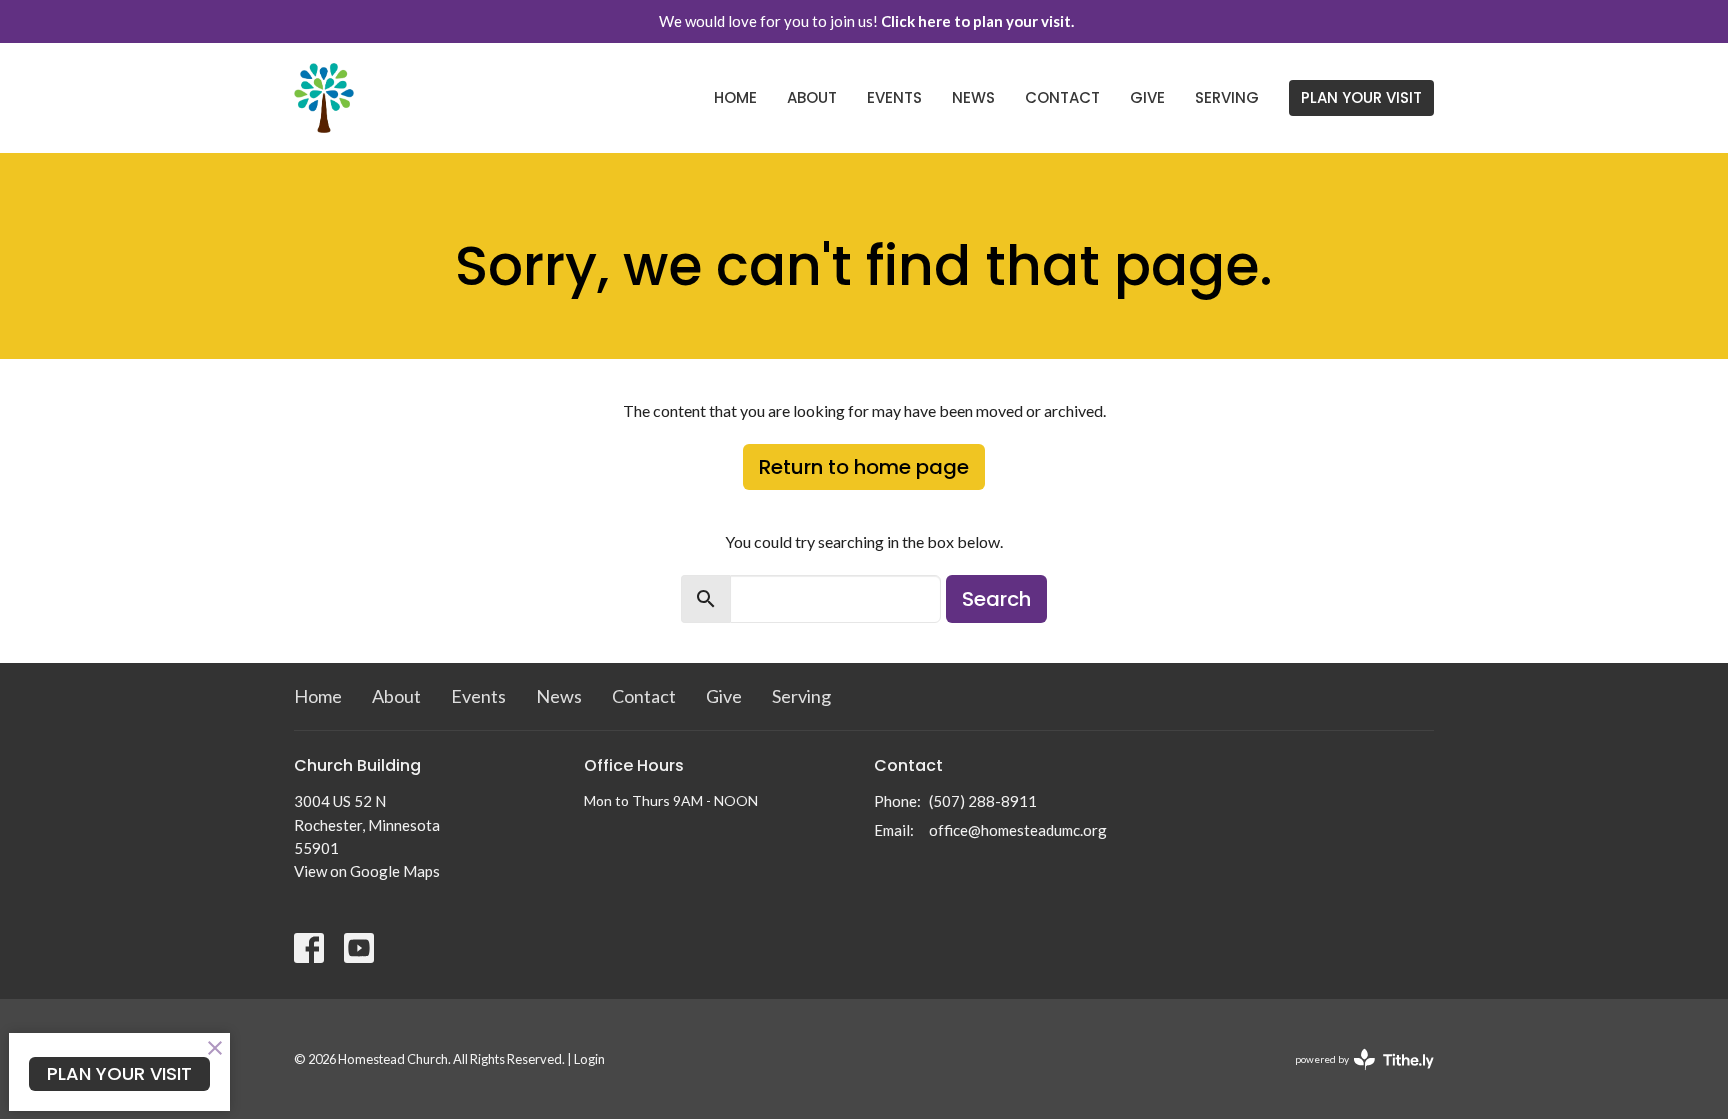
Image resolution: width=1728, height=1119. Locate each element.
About (812, 97)
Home (735, 97)
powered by (1354, 1076)
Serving (1227, 97)
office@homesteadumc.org (1018, 830)
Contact (1062, 97)
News (973, 97)
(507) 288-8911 (983, 801)
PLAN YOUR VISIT (1361, 97)
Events (894, 97)
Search (996, 599)
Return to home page (864, 467)
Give (1147, 97)
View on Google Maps (367, 871)
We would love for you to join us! (866, 21)
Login (589, 1059)
